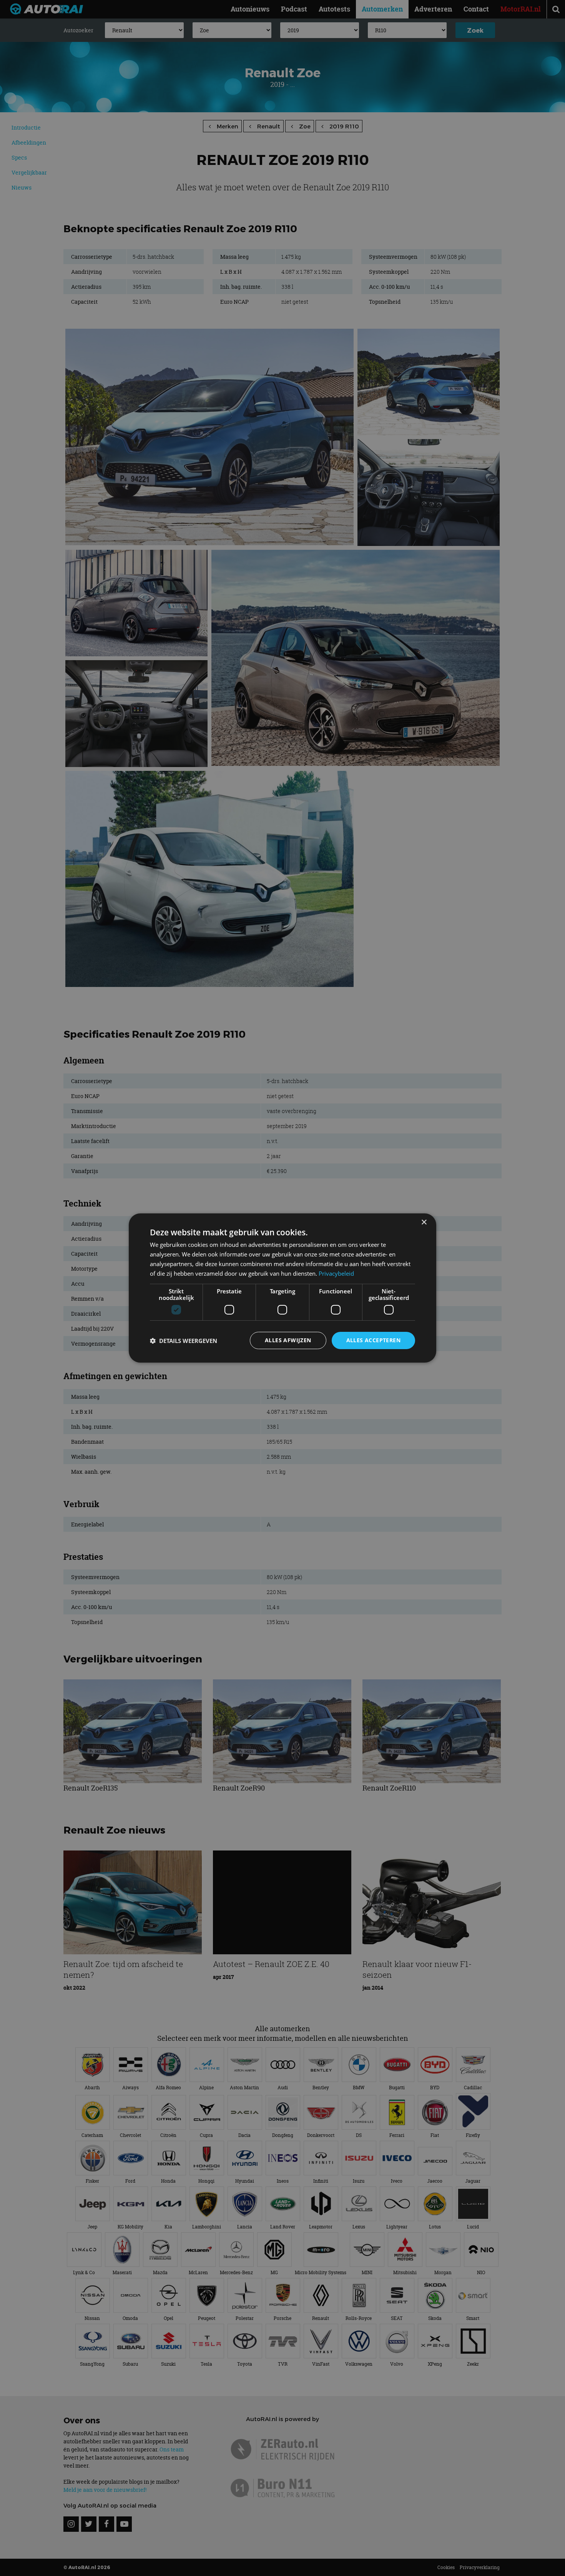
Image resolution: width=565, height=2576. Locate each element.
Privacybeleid (336, 1273)
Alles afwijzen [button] (288, 1340)
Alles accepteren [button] (373, 1340)
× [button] (424, 1222)
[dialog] (282, 1288)
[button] (184, 1341)
